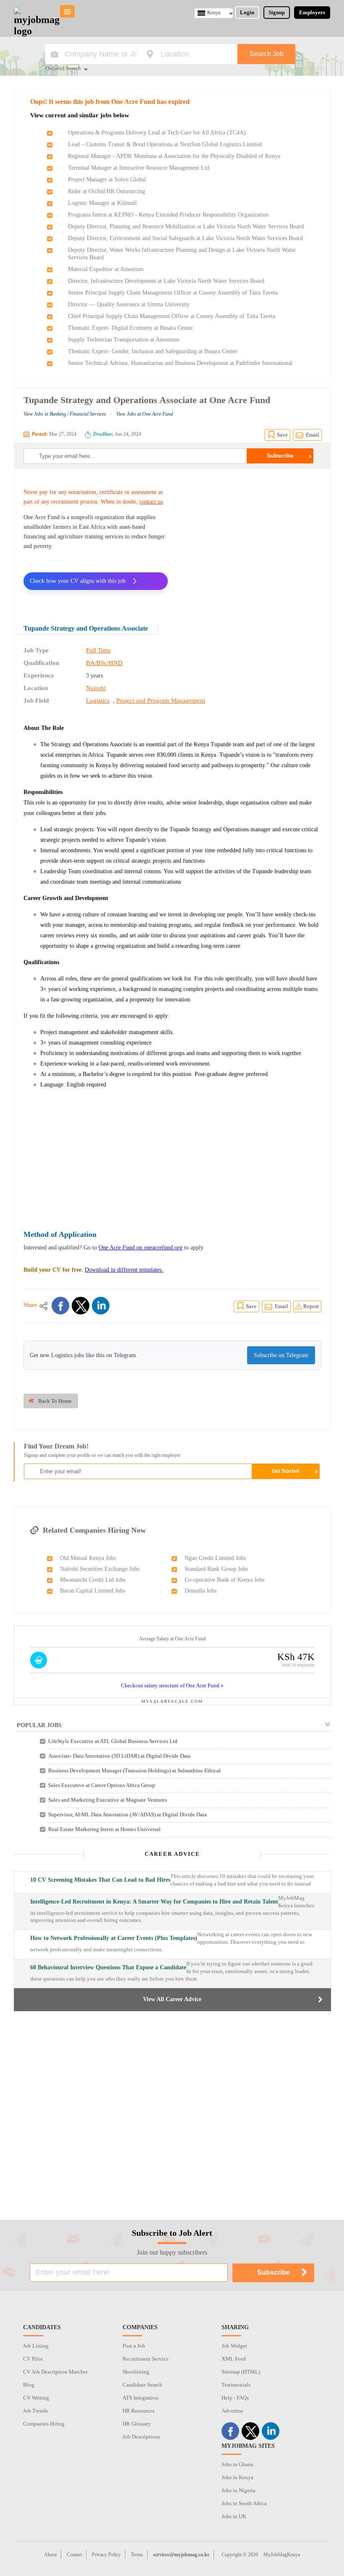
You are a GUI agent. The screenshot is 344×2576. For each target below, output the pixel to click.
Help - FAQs (235, 2398)
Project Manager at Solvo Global (107, 180)
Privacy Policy (106, 2555)
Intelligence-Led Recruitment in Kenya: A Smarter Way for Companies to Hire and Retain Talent (154, 1902)
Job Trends (35, 2411)
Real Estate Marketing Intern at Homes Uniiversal (104, 1829)
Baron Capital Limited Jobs (93, 1591)
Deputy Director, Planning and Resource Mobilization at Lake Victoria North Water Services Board (186, 226)
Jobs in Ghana (237, 2464)
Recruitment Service (146, 2359)
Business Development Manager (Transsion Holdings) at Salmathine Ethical (134, 1770)
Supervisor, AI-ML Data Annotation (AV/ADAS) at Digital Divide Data (128, 1814)
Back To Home (55, 1401)
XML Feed (234, 2359)
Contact (74, 2555)
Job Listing (36, 2346)
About (50, 2555)
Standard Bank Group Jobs (216, 1569)
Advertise (232, 2411)
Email (313, 435)
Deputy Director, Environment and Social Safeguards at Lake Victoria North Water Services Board (185, 238)
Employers (312, 12)
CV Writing (36, 2398)
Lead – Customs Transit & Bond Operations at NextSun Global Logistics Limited (165, 144)
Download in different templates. (124, 1270)
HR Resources (138, 2411)
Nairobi (96, 688)
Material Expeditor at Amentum (106, 269)
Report (311, 1306)
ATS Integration (141, 2398)
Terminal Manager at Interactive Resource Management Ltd (139, 168)
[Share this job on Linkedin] (101, 1306)
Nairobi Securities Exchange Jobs (100, 1569)
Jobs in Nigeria (238, 2490)
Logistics (98, 701)
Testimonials (236, 2385)
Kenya (214, 13)
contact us (151, 502)
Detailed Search (63, 69)
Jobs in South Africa (244, 2503)
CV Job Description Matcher (55, 2372)
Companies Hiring (44, 2424)
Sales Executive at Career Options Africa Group (102, 1785)
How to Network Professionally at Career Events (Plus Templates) (114, 1938)
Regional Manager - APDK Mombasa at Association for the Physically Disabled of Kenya (174, 156)
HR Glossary (137, 2424)
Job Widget (234, 2346)
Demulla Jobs (201, 1591)
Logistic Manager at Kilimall (102, 203)
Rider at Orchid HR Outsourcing (107, 191)
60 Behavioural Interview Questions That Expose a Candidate (108, 1967)
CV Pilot (33, 2359)
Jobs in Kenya (237, 2477)
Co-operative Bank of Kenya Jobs (224, 1580)
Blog (29, 2385)
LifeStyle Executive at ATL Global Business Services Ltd (113, 1741)
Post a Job (134, 2346)
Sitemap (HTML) (241, 2372)
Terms (137, 2555)
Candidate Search (142, 2385)
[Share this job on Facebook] (60, 1306)
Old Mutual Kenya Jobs (88, 1558)
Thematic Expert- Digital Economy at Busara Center (130, 328)
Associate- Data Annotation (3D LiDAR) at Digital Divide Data (119, 1756)
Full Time (98, 650)
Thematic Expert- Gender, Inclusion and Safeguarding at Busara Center (153, 351)
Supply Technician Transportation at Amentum (124, 340)
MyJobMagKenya (282, 2555)
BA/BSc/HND (104, 663)
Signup (277, 12)
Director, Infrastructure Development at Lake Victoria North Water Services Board (166, 281)
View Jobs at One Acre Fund (145, 414)
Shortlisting (136, 2372)
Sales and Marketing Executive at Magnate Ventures (108, 1800)
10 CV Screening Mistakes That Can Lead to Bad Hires (100, 1880)
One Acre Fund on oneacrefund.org (141, 1248)
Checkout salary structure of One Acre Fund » (172, 1685)
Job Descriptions (141, 2437)
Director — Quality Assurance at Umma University (129, 304)
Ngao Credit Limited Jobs (215, 1558)
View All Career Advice (172, 1999)
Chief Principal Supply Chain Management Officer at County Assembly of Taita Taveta (172, 316)
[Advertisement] (251, 540)
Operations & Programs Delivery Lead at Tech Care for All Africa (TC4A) (157, 133)
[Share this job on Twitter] (81, 1306)
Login (247, 12)
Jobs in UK (234, 2516)
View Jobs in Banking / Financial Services (65, 414)
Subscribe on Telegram (281, 1355)
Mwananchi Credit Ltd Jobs (93, 1580)
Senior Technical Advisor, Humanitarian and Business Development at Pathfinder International (180, 363)
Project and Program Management (161, 701)
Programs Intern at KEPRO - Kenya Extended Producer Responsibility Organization (168, 215)
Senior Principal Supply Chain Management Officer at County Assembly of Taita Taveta (173, 293)
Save (282, 435)
